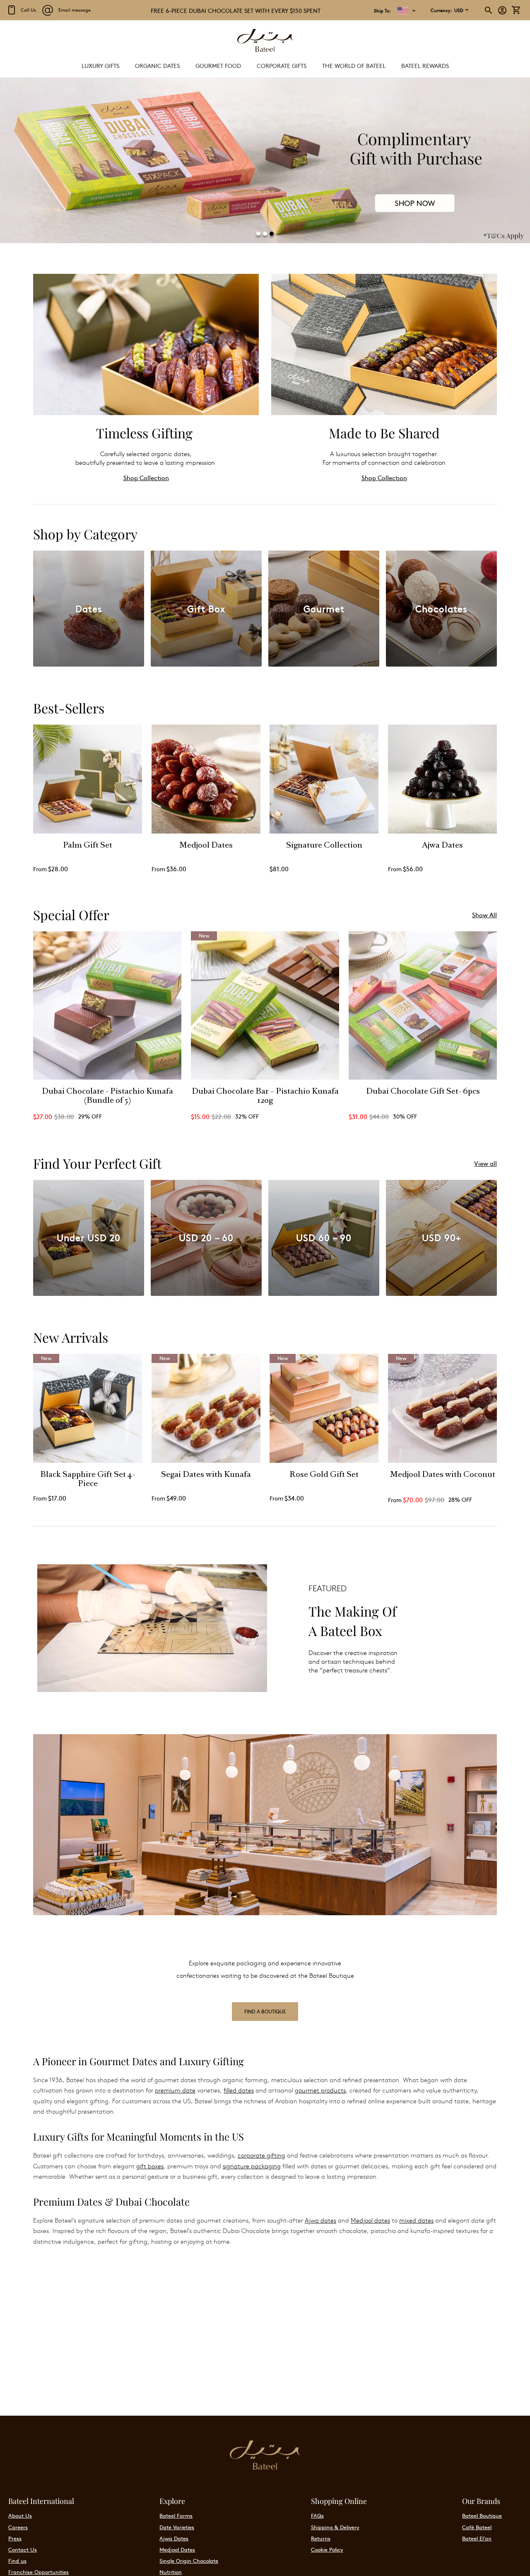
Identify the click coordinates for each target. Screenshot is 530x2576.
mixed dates (416, 2220)
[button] (447, 10)
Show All (484, 915)
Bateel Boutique (482, 2516)
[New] (265, 1078)
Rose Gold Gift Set (324, 1475)
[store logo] (265, 41)
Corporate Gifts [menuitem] (282, 65)
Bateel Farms (176, 2516)
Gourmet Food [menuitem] (218, 65)
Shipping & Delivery (335, 2527)
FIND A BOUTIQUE (265, 2011)
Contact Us (23, 2549)
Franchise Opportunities (39, 2572)
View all (485, 1163)
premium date (175, 2090)
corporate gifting (261, 2155)
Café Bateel (477, 2527)
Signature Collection (324, 846)
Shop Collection (146, 477)
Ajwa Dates (442, 846)
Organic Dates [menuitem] (157, 65)
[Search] (489, 10)
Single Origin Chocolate (189, 2561)
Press (15, 2538)
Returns (321, 2538)
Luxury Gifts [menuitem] (100, 65)
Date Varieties (177, 2527)
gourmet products (320, 2090)
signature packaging (252, 2166)
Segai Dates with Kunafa (206, 1475)
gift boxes (150, 2166)
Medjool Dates (206, 846)
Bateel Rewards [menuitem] (425, 65)
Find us (17, 2561)
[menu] (265, 66)
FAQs (317, 2516)
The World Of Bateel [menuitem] (354, 65)
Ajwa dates (320, 2220)
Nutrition (171, 2572)
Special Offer (71, 915)
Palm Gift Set (88, 846)
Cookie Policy (327, 2549)
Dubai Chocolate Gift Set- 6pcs (423, 1092)
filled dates (239, 2090)
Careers (18, 2527)
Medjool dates (370, 2220)
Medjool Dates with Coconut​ (442, 1475)
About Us (20, 2516)
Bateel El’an (477, 2538)
